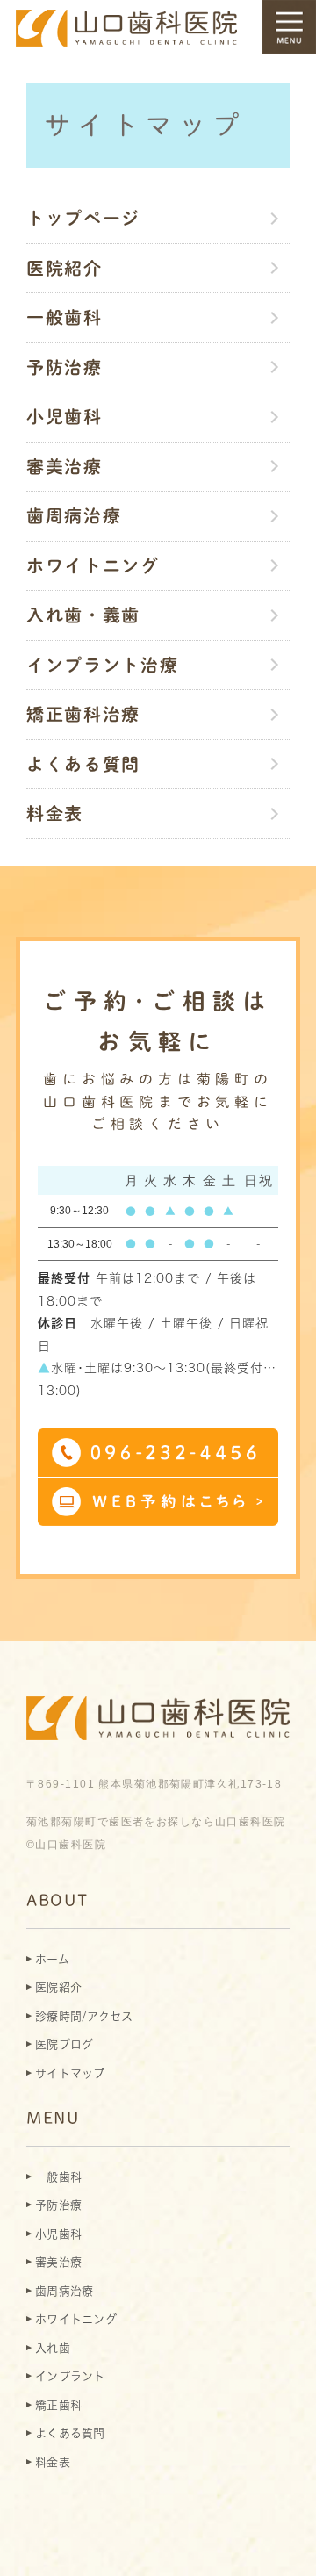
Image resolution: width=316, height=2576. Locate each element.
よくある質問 (83, 764)
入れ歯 (53, 2348)
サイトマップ (70, 2073)
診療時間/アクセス (84, 2016)
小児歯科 (65, 416)
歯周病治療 (74, 515)
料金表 (55, 813)
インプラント (70, 2376)
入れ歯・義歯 (83, 615)
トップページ (83, 218)
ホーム (52, 1959)
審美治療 (65, 466)
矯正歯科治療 (83, 714)
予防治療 (65, 367)
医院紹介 (65, 268)
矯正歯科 (58, 2405)
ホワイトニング (93, 565)
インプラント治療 (103, 665)
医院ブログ (64, 2044)
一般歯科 (65, 317)
